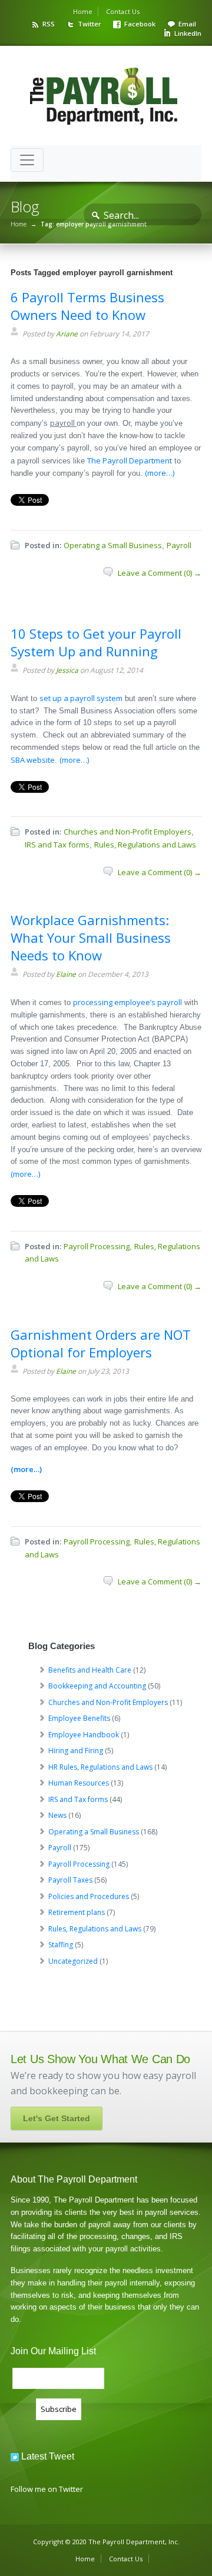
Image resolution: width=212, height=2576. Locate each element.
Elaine (66, 974)
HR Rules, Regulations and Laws (100, 1767)
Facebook (140, 24)
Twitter (90, 24)
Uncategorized (73, 1961)
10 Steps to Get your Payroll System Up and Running (96, 642)
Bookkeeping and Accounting (97, 1686)
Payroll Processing (97, 1246)
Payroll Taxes (70, 1880)
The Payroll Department (130, 461)
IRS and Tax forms (57, 845)
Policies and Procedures (89, 1896)
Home (83, 11)
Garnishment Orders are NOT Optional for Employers (101, 1343)
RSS (49, 24)
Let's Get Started (57, 2118)
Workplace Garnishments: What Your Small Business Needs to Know (91, 937)
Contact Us (123, 11)
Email (187, 24)
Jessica (67, 670)
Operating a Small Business (113, 545)
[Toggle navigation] (27, 160)
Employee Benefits (79, 1718)
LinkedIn (188, 33)
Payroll (179, 545)
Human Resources (79, 1783)
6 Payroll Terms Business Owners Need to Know (87, 306)
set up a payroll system (81, 698)
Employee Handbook (84, 1735)
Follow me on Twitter (47, 2489)
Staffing (61, 1945)
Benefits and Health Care (90, 1670)
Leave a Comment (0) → (160, 573)
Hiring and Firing (76, 1751)
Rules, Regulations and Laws (145, 845)
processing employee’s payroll (127, 1002)
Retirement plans (77, 1912)
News (57, 1815)
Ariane (67, 334)
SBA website (33, 760)
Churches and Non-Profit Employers (127, 832)
